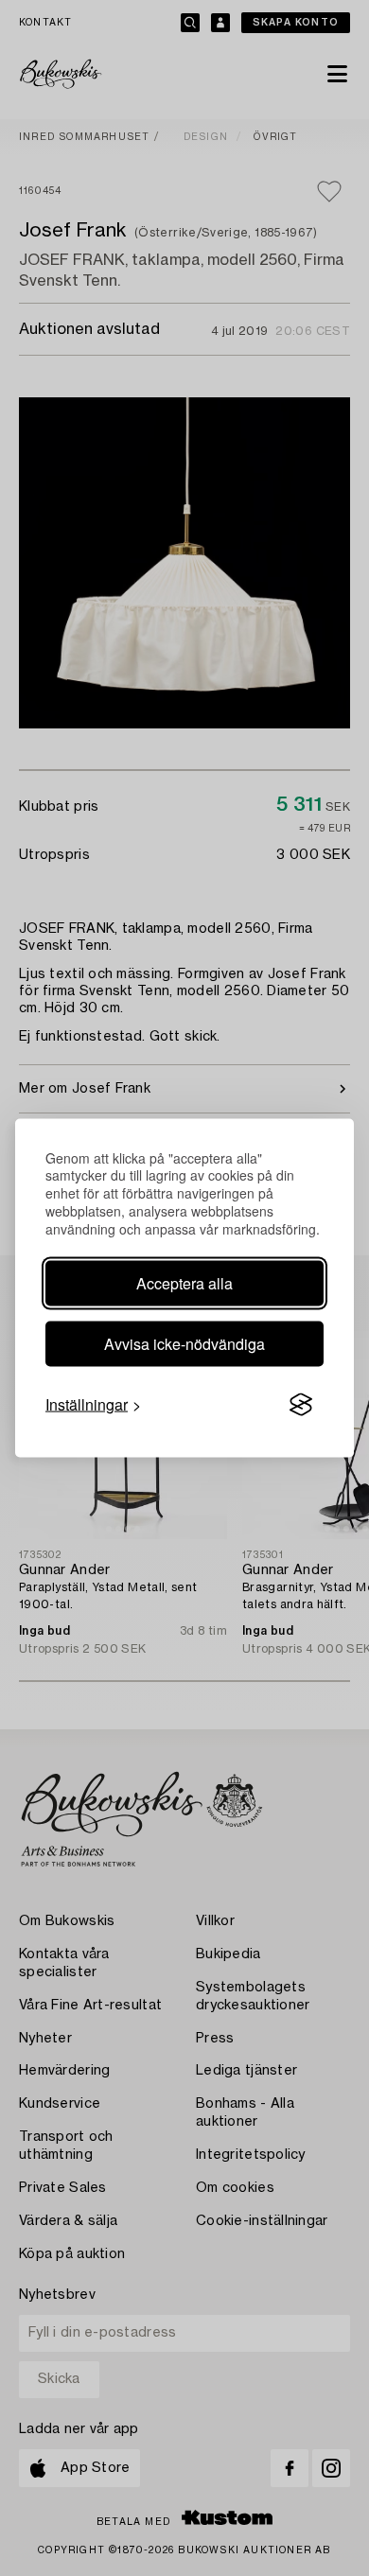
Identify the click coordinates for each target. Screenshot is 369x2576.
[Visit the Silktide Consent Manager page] (301, 1405)
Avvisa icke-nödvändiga (184, 1344)
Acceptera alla (184, 1283)
